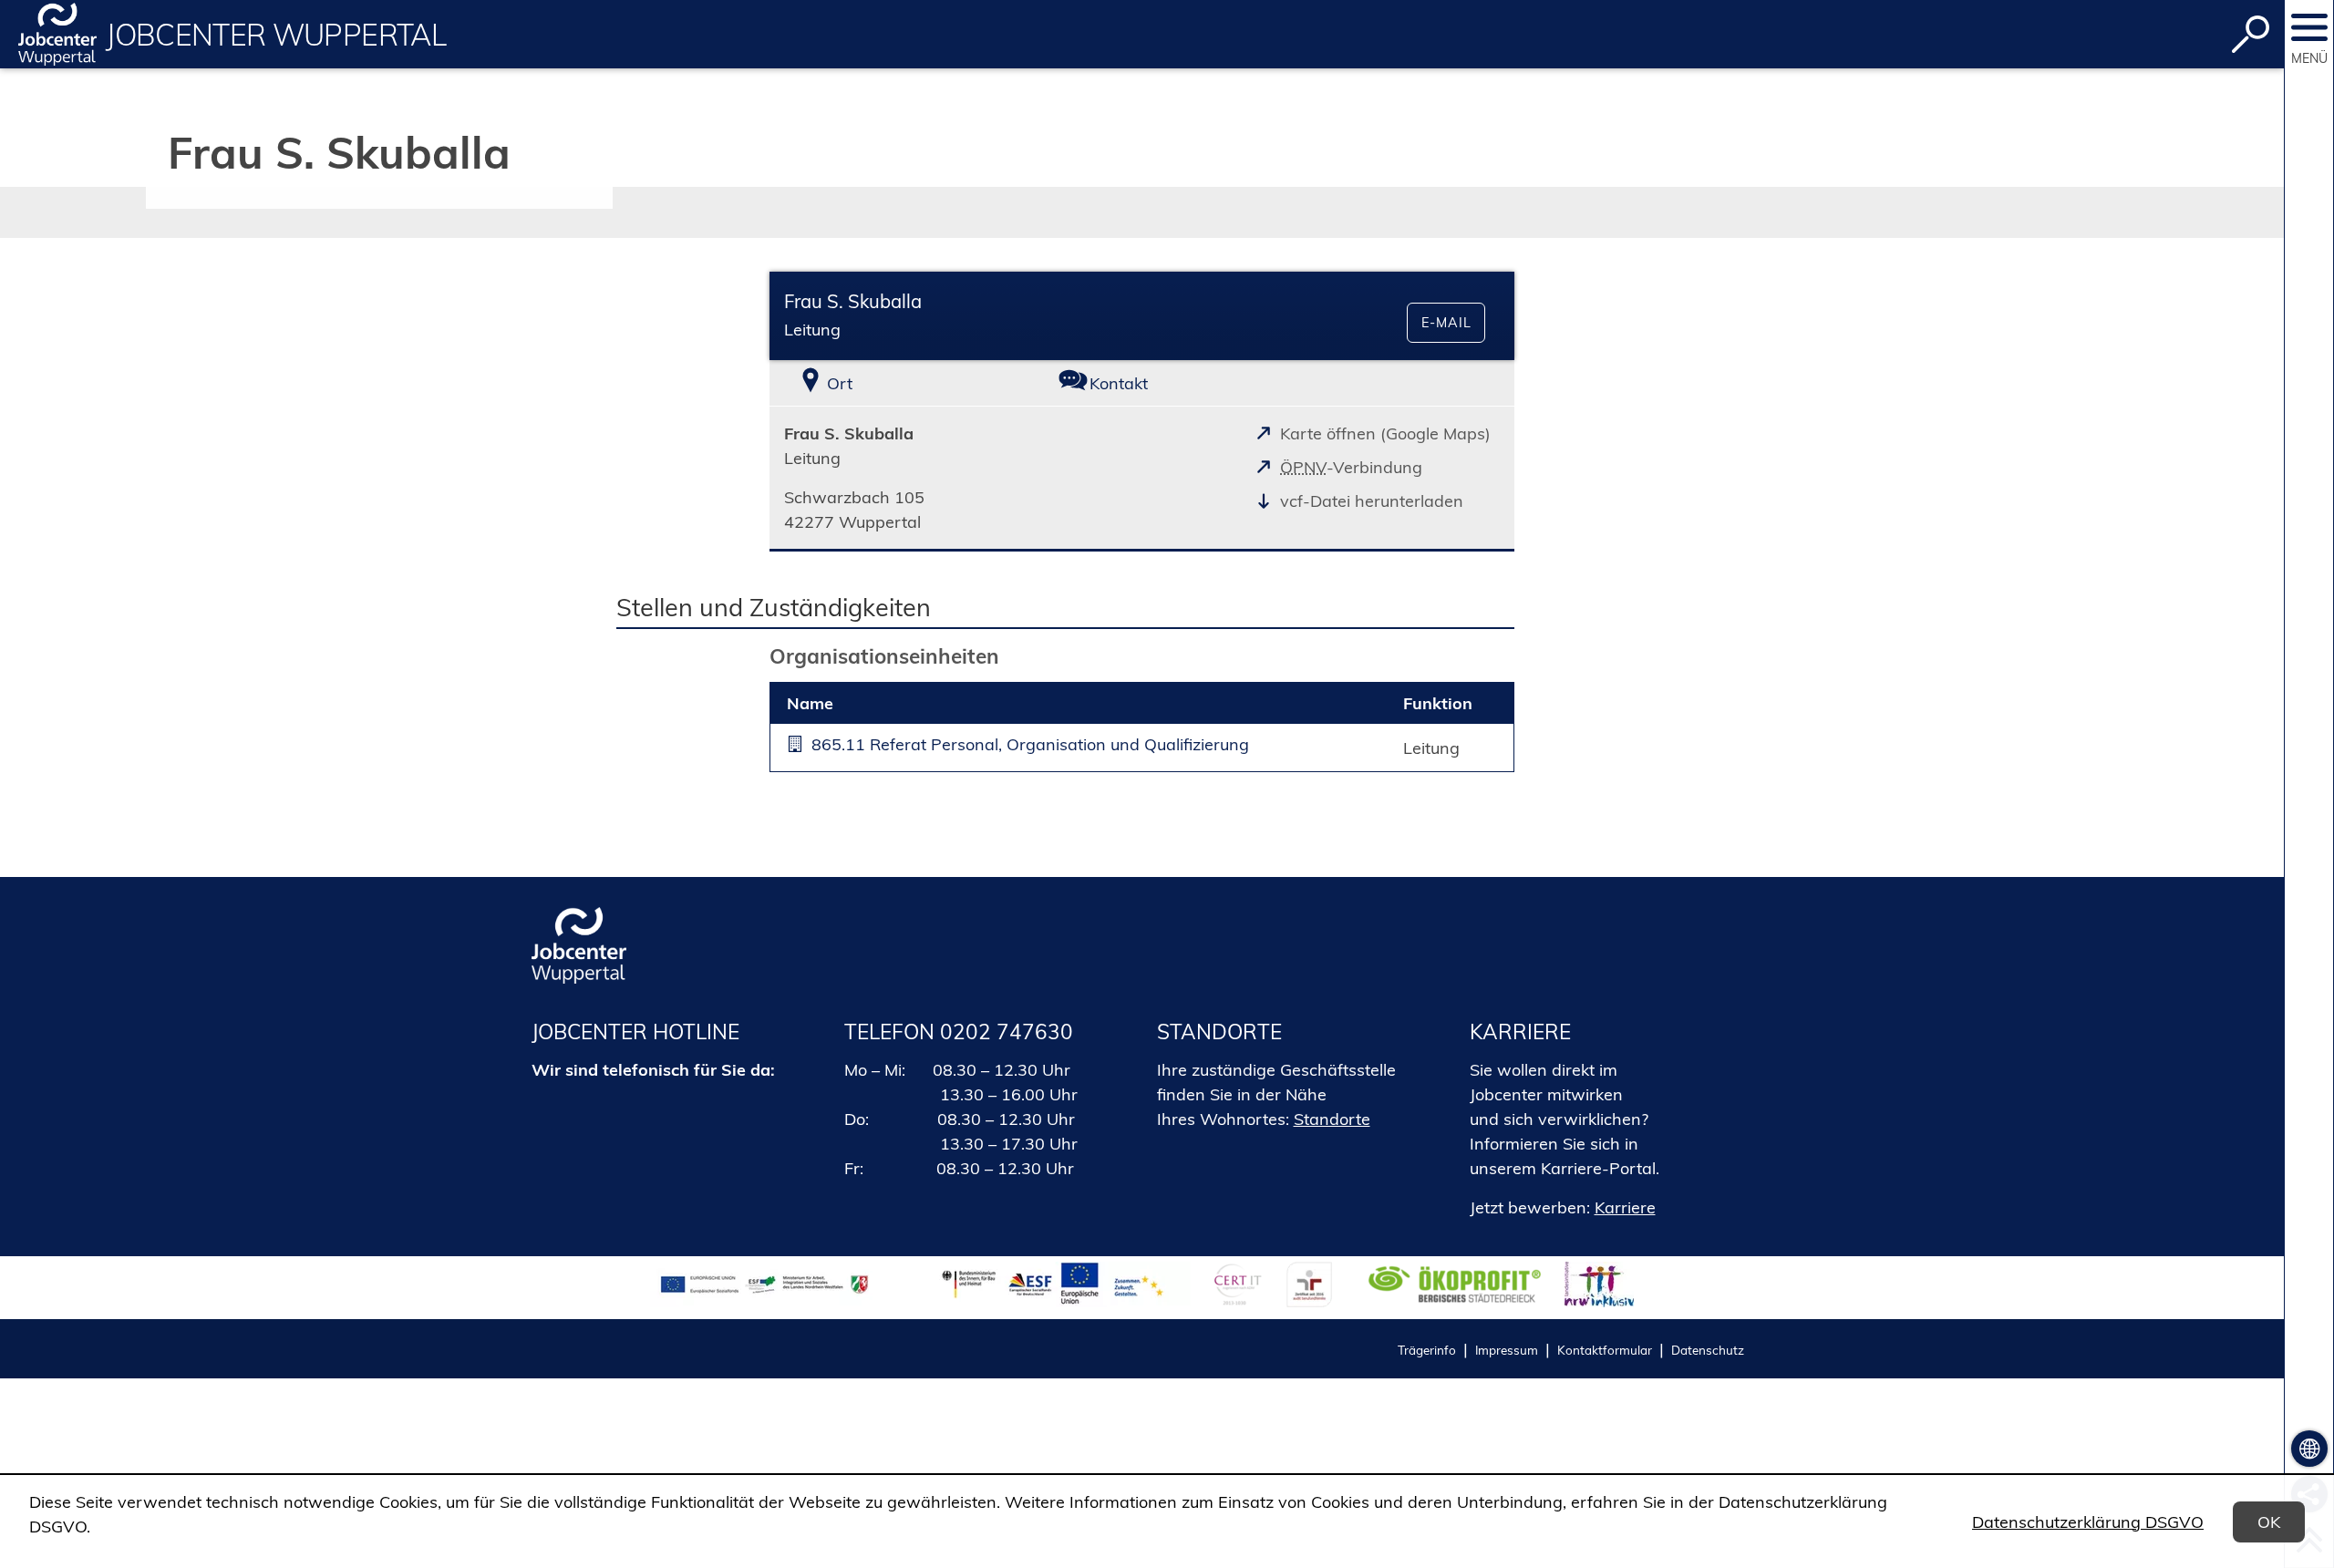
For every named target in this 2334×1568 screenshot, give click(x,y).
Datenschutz (1708, 1350)
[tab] (893, 383)
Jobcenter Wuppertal (276, 35)
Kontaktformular (1605, 1350)
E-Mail (1446, 323)
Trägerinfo (1427, 1350)
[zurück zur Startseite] (57, 34)
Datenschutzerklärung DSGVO (2088, 1522)
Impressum (1507, 1350)
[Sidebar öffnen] (2309, 27)
